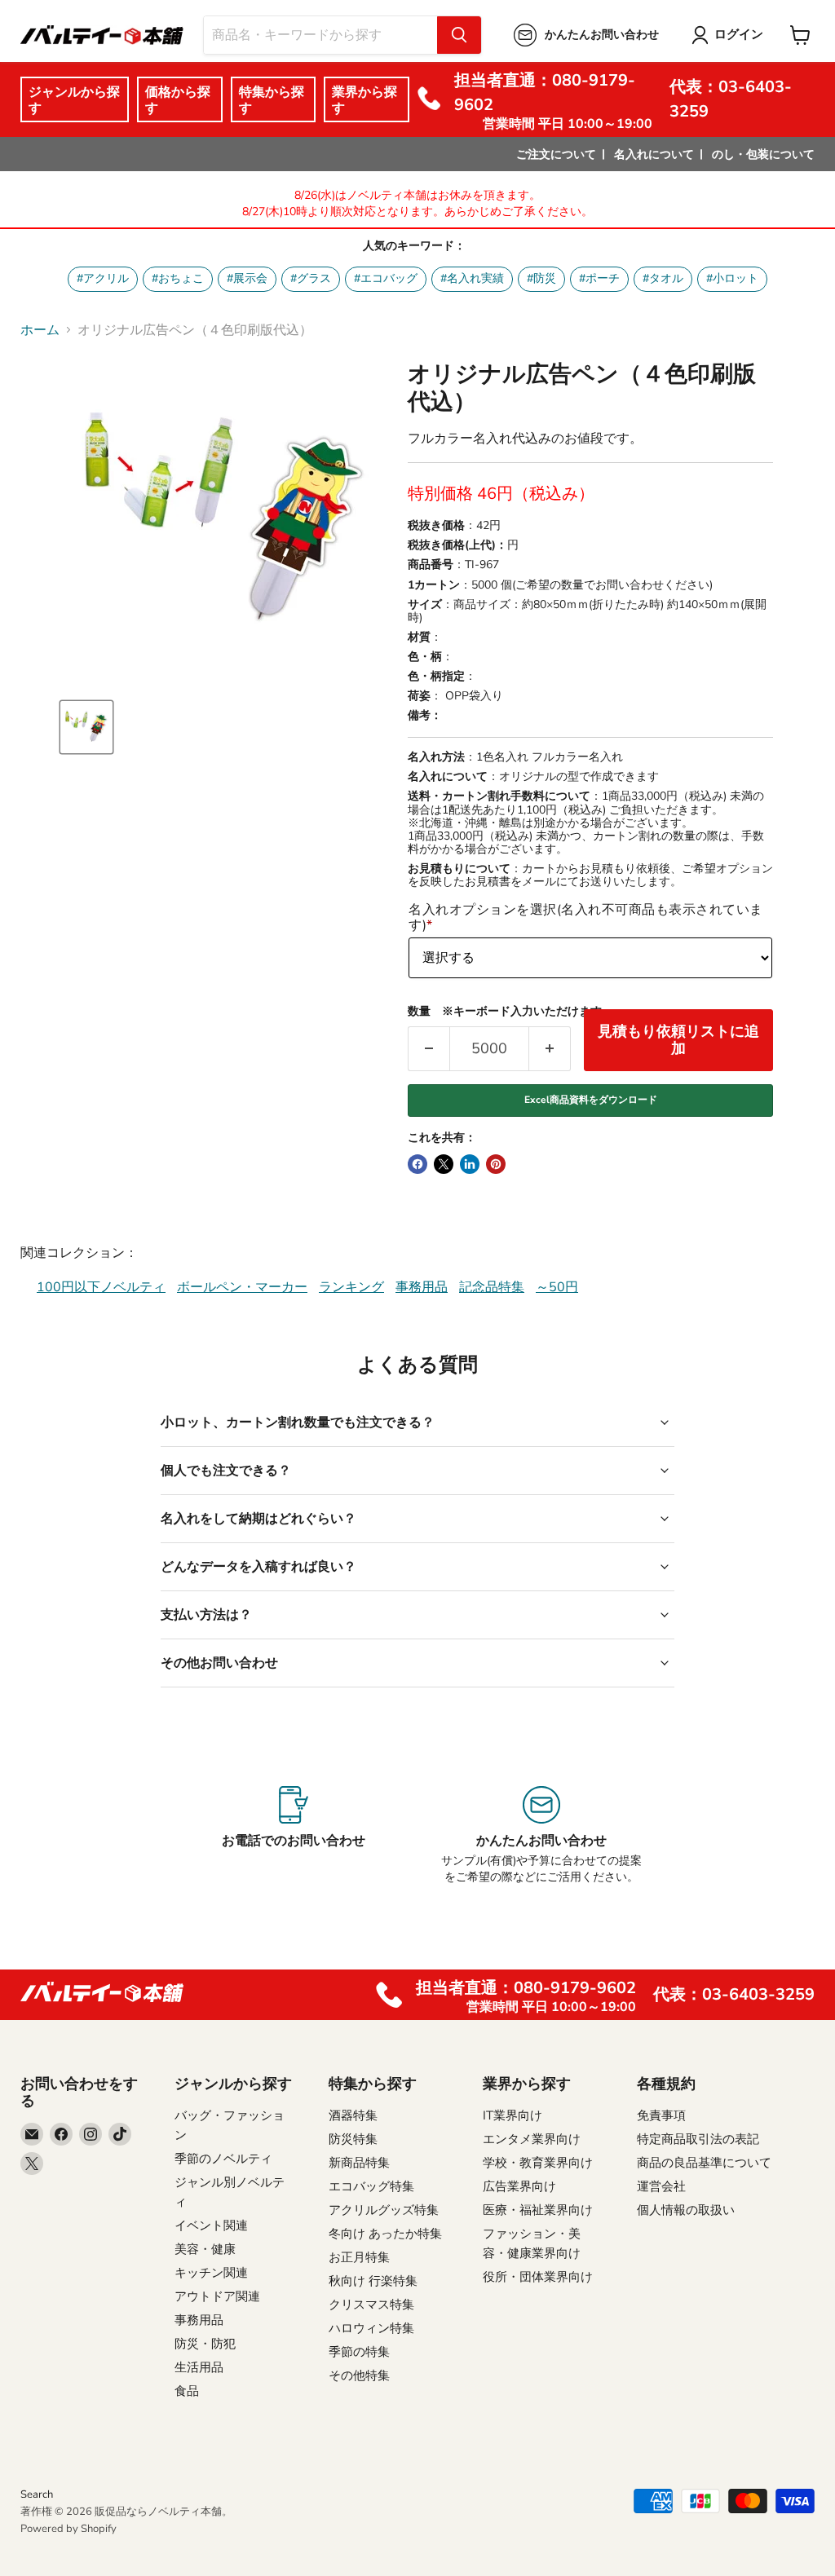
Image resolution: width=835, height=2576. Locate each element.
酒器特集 (353, 2115)
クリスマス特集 (371, 2305)
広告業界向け (519, 2186)
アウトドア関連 (217, 2296)
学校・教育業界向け (538, 2163)
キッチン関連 (211, 2273)
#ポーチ (599, 278)
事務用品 (422, 1287)
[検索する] (459, 35)
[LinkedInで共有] (470, 1164)
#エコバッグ (386, 278)
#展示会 (247, 278)
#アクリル (103, 278)
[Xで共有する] (444, 1164)
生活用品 (199, 2367)
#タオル (663, 278)
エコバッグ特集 (371, 2186)
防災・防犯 (205, 2344)
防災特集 (353, 2139)
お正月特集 (359, 2257)
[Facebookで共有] (417, 1164)
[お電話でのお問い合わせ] (293, 1836)
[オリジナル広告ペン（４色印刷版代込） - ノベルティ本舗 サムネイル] (86, 727)
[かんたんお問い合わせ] (542, 1836)
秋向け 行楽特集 (373, 2281)
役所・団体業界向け (538, 2277)
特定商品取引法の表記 (698, 2139)
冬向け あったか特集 (385, 2234)
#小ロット (732, 278)
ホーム (40, 330)
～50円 (557, 1287)
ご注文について (556, 154)
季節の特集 (359, 2352)
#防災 (541, 278)
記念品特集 (492, 1287)
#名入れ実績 (472, 278)
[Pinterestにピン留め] (496, 1164)
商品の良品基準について (704, 2163)
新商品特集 (359, 2163)
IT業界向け (512, 2115)
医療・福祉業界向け (538, 2210)
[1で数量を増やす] (550, 1049)
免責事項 (661, 2115)
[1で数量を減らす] (429, 1049)
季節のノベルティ (223, 2159)
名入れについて (654, 154)
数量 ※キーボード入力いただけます (505, 1012)
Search (37, 2494)
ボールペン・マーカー (242, 1287)
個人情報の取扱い (686, 2210)
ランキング (351, 1287)
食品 (187, 2391)
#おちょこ (178, 278)
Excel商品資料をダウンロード (591, 1100)
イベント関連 (211, 2225)
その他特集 (359, 2375)
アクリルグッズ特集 (384, 2210)
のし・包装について (763, 154)
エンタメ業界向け (532, 2139)
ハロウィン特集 (371, 2328)
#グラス (311, 278)
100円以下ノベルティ (101, 1287)
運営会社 (661, 2186)
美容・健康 (205, 2249)
